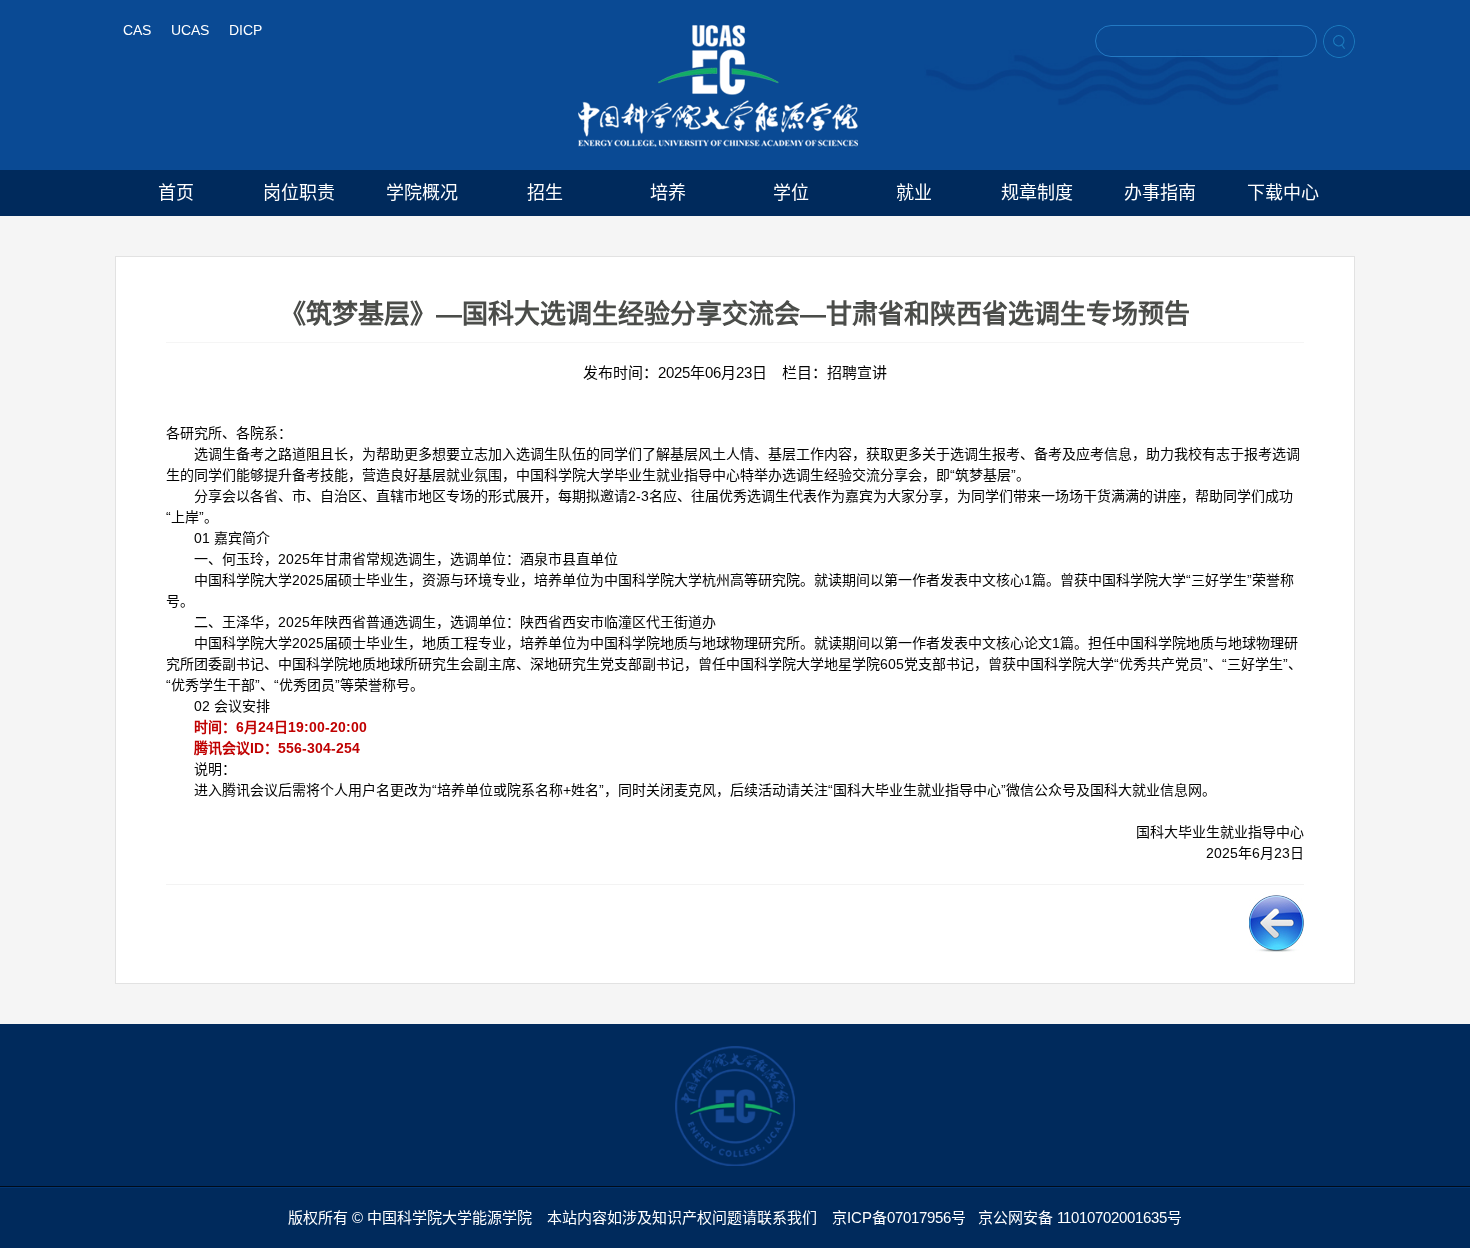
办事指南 (1160, 193)
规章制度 (1037, 193)
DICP (245, 30)
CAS (137, 30)
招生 (545, 193)
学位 (791, 193)
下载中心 (1283, 193)
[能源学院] (718, 86)
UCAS (190, 30)
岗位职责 (299, 193)
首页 (176, 193)
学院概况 (422, 193)
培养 (668, 193)
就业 (914, 193)
